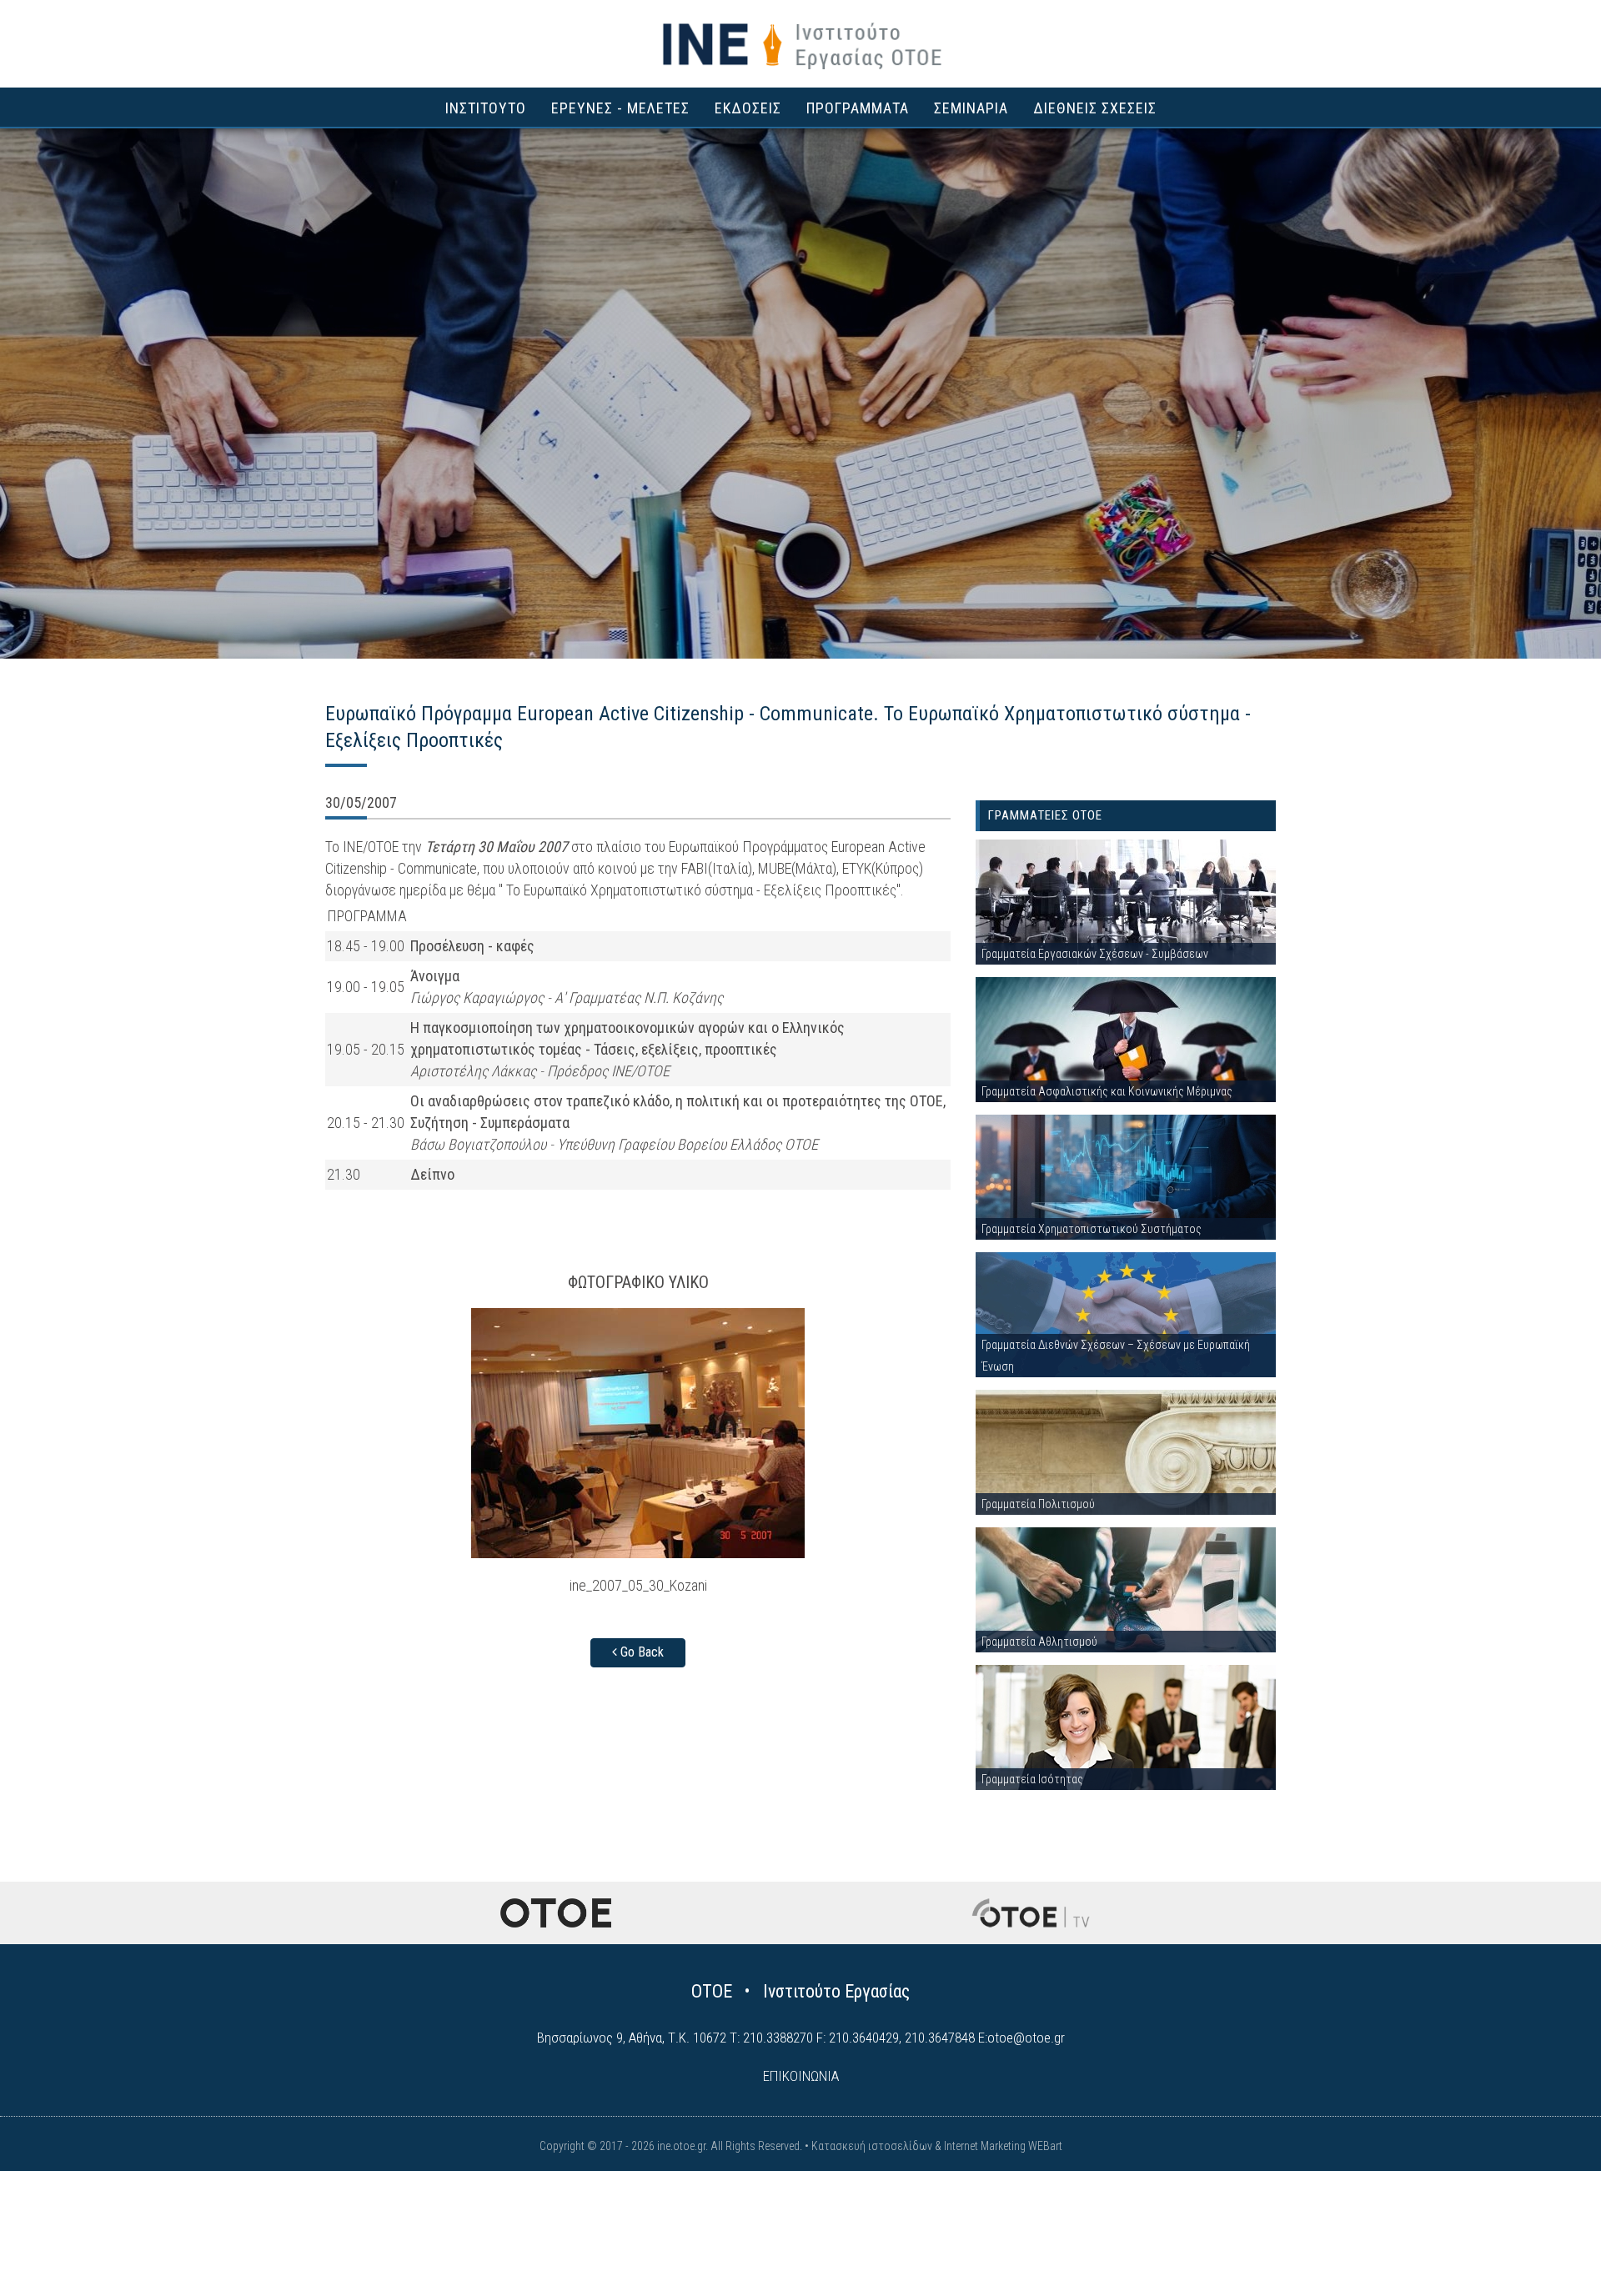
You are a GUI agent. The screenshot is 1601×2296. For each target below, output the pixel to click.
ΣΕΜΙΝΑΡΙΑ (971, 108)
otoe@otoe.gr (1026, 2038)
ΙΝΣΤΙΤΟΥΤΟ (486, 108)
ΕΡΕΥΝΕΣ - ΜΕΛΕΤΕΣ (620, 108)
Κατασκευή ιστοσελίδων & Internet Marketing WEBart (937, 2146)
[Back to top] (1551, 2246)
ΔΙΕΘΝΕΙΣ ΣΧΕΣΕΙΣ (1095, 108)
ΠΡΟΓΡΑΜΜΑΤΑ (858, 108)
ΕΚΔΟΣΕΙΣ (748, 108)
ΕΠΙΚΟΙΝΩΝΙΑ (801, 2076)
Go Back (640, 1652)
